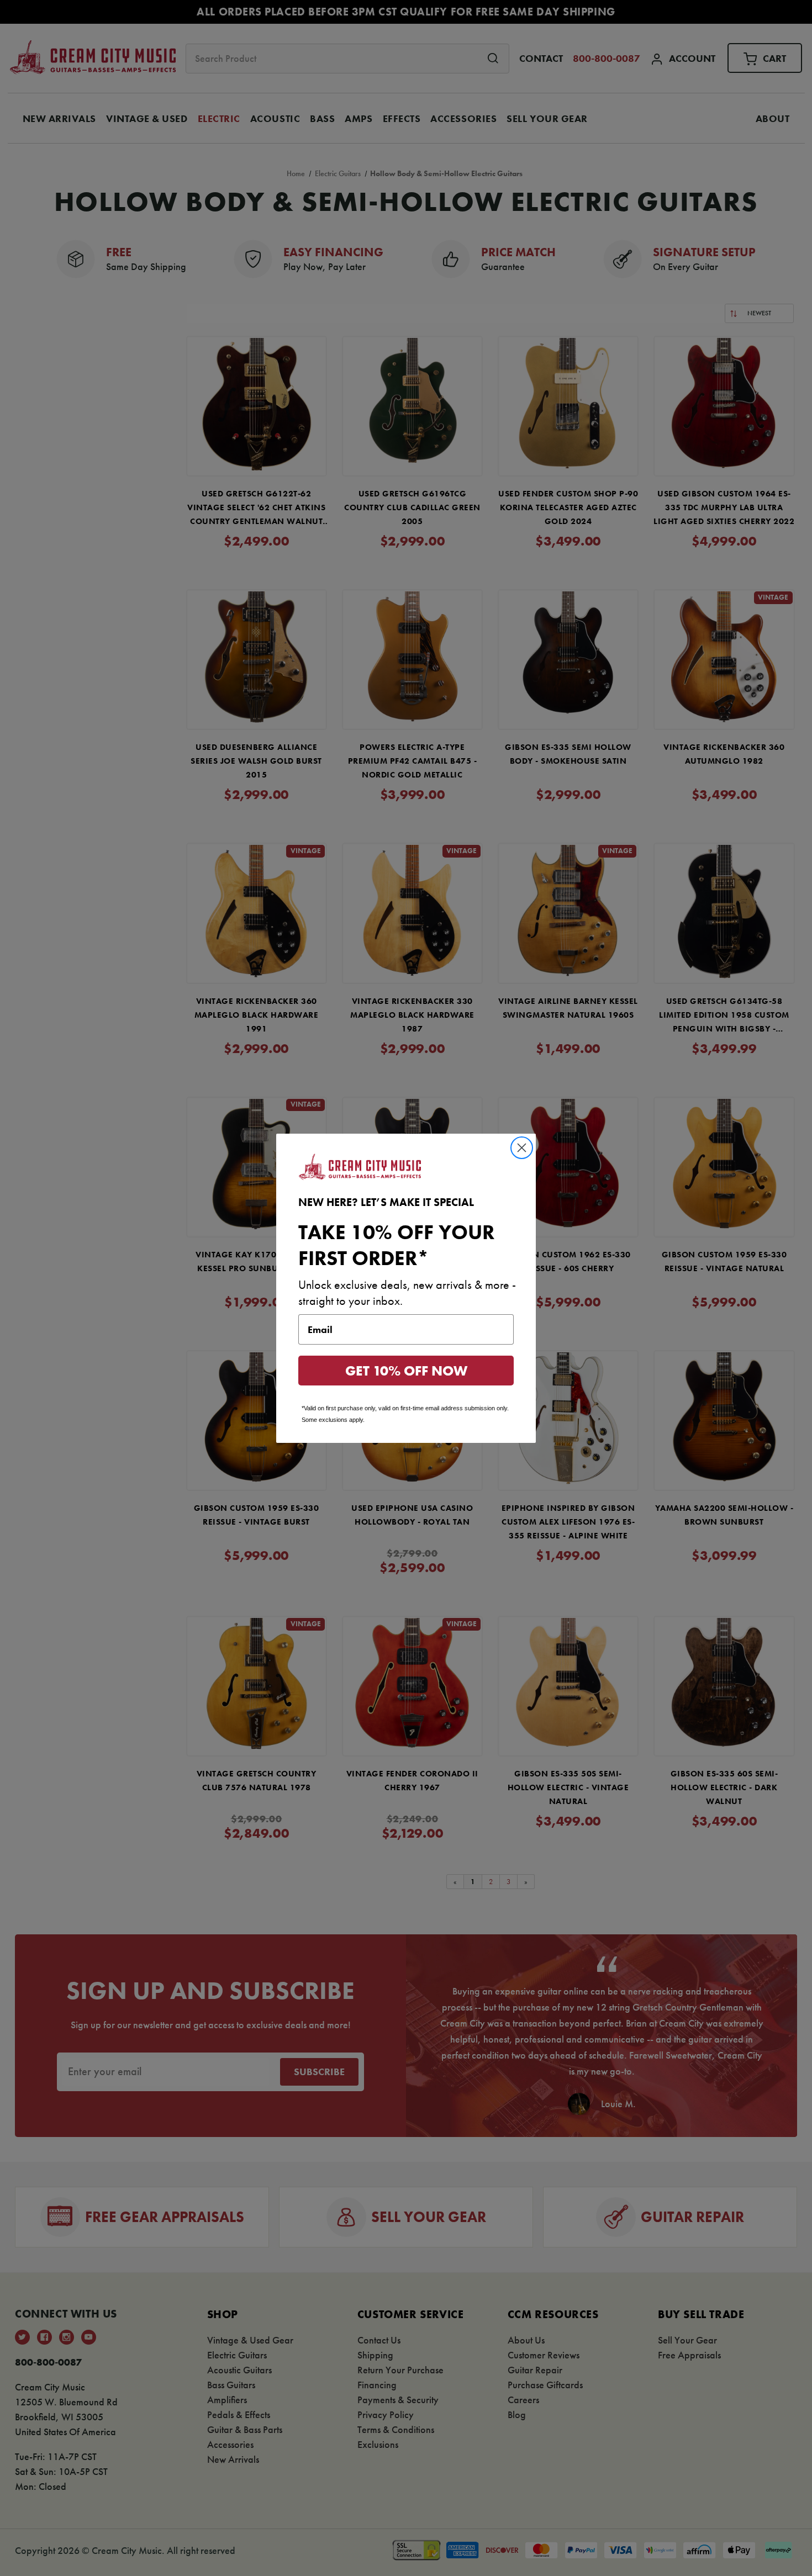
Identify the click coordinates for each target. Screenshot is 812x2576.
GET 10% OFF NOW (406, 1371)
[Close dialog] (522, 1148)
